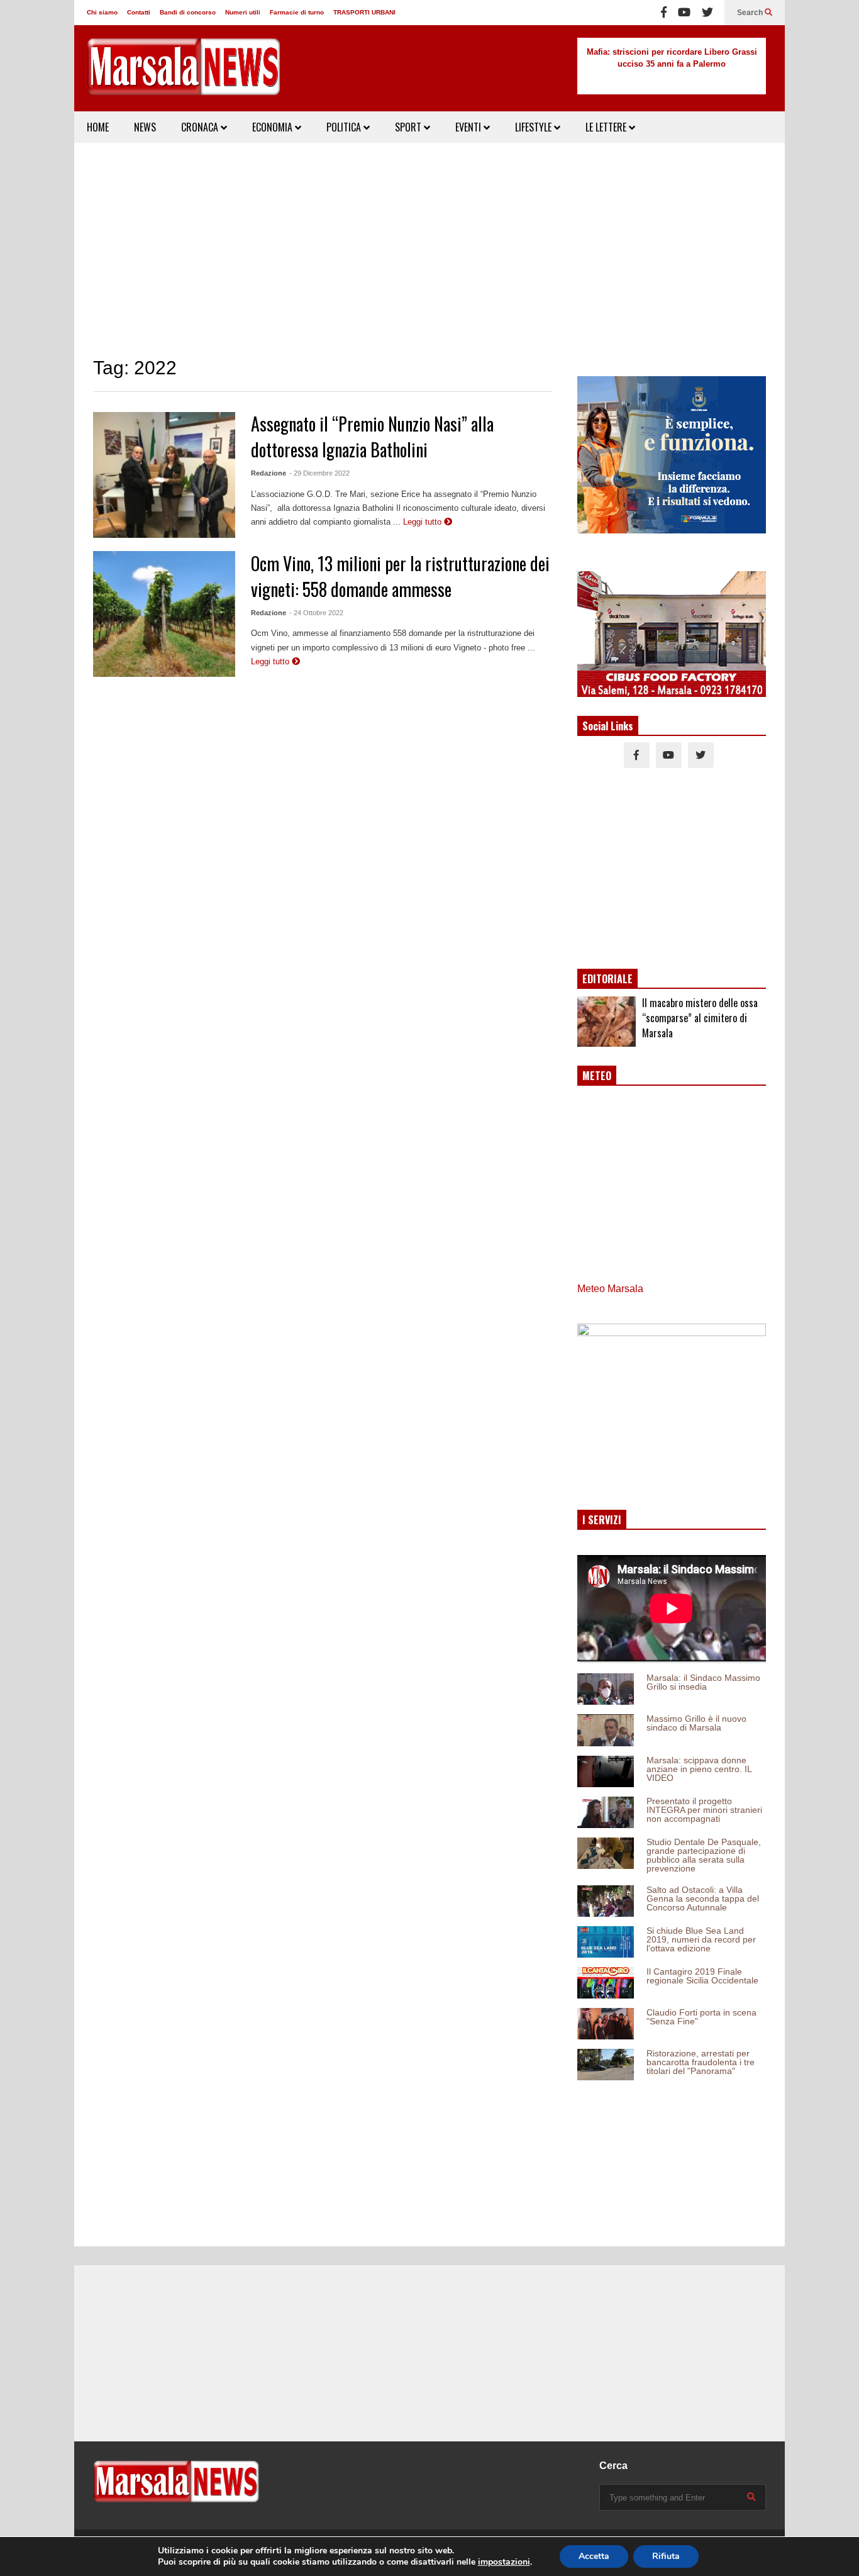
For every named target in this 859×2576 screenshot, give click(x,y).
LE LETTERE (607, 127)
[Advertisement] (429, 250)
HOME (98, 127)
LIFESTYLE (535, 127)
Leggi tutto (424, 522)
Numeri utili (243, 12)
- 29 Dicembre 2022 (319, 473)
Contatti (139, 12)
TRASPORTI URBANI (364, 12)
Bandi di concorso (188, 12)
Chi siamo (102, 12)
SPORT (409, 127)
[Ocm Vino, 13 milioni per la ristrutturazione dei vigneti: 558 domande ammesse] (164, 614)
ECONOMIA (274, 127)
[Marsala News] (184, 75)
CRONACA (201, 127)
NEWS (145, 127)
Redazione (269, 473)
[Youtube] (684, 13)
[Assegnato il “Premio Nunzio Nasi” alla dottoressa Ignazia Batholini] (164, 475)
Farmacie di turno (297, 12)
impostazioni (504, 2562)
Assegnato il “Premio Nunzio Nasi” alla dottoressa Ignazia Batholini (372, 437)
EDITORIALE (607, 979)
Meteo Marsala (610, 1289)
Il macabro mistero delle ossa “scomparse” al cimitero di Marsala (700, 1018)
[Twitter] (707, 13)
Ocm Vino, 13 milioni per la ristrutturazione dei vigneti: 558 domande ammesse (400, 576)
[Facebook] (664, 13)
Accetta (594, 2556)
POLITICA (345, 127)
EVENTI (469, 127)
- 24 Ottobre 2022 (316, 613)
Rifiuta (666, 2556)
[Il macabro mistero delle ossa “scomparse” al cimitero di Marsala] (607, 1022)
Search (751, 13)
